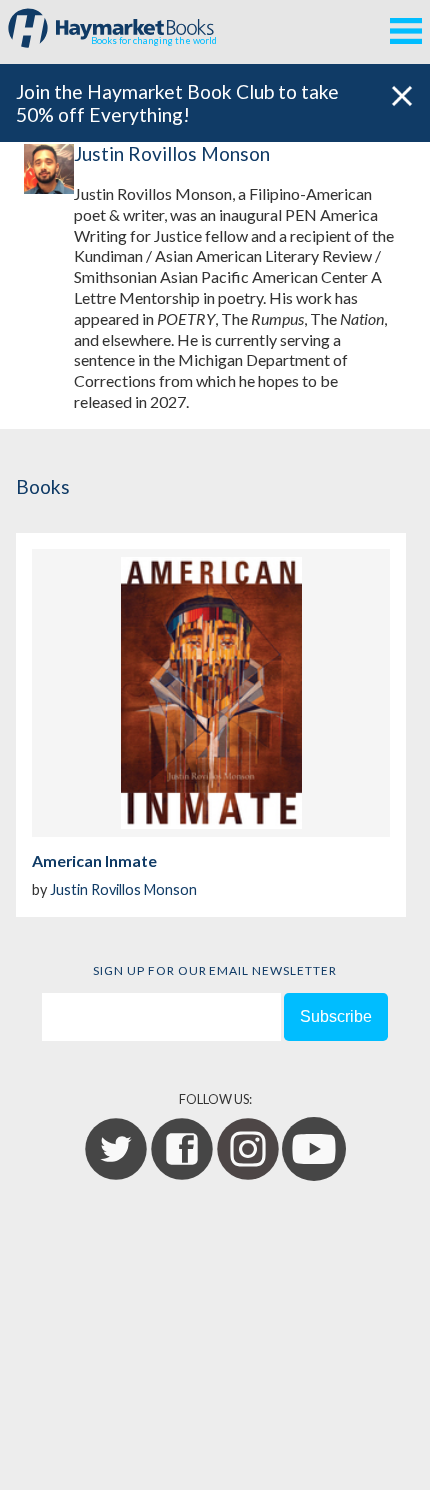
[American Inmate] (211, 693)
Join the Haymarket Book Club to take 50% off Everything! (177, 103)
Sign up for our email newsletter (215, 970)
